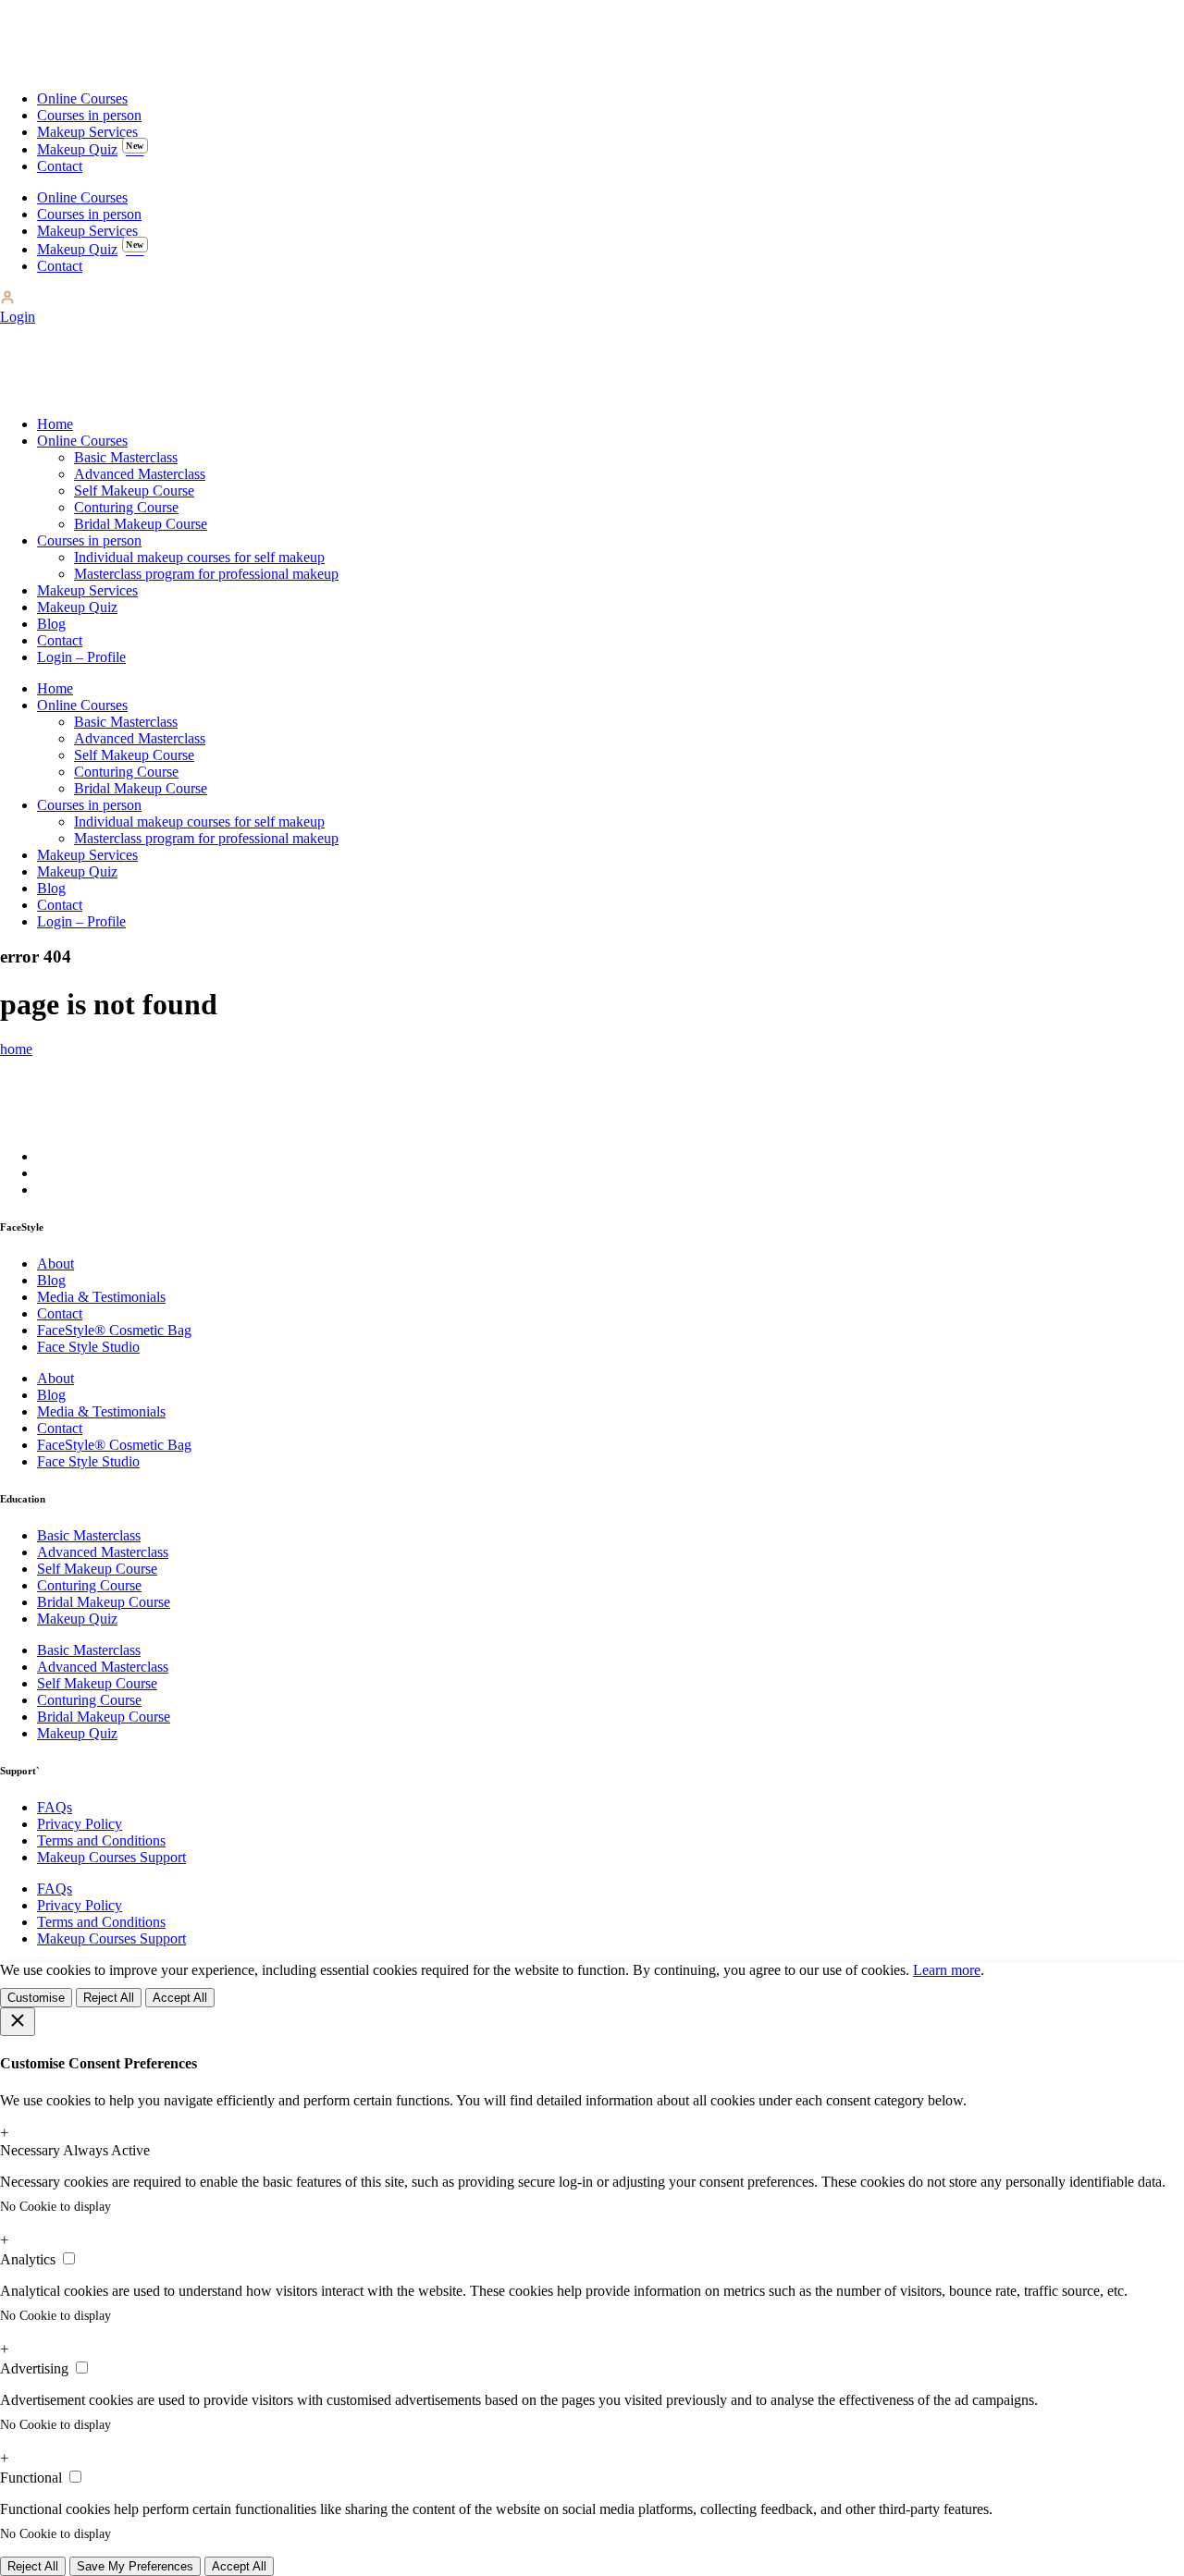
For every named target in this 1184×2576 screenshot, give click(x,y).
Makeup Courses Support (111, 1857)
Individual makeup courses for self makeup (199, 557)
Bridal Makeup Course (141, 524)
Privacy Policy (80, 1824)
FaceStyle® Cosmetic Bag (114, 1330)
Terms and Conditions (101, 1840)
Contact (60, 166)
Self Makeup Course (134, 491)
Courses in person (89, 115)
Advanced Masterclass (140, 474)
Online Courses (82, 98)
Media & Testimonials (101, 1297)
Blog (51, 624)
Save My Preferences (135, 2566)
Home (55, 424)
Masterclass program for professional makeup (206, 574)
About (55, 1263)
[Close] (18, 2022)
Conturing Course (126, 507)
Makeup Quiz (91, 149)
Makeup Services (87, 132)
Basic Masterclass (126, 457)
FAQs (55, 1807)
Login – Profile (81, 657)
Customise (36, 1998)
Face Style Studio (88, 1347)
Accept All (180, 1998)
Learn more (947, 1970)
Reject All (109, 1998)
